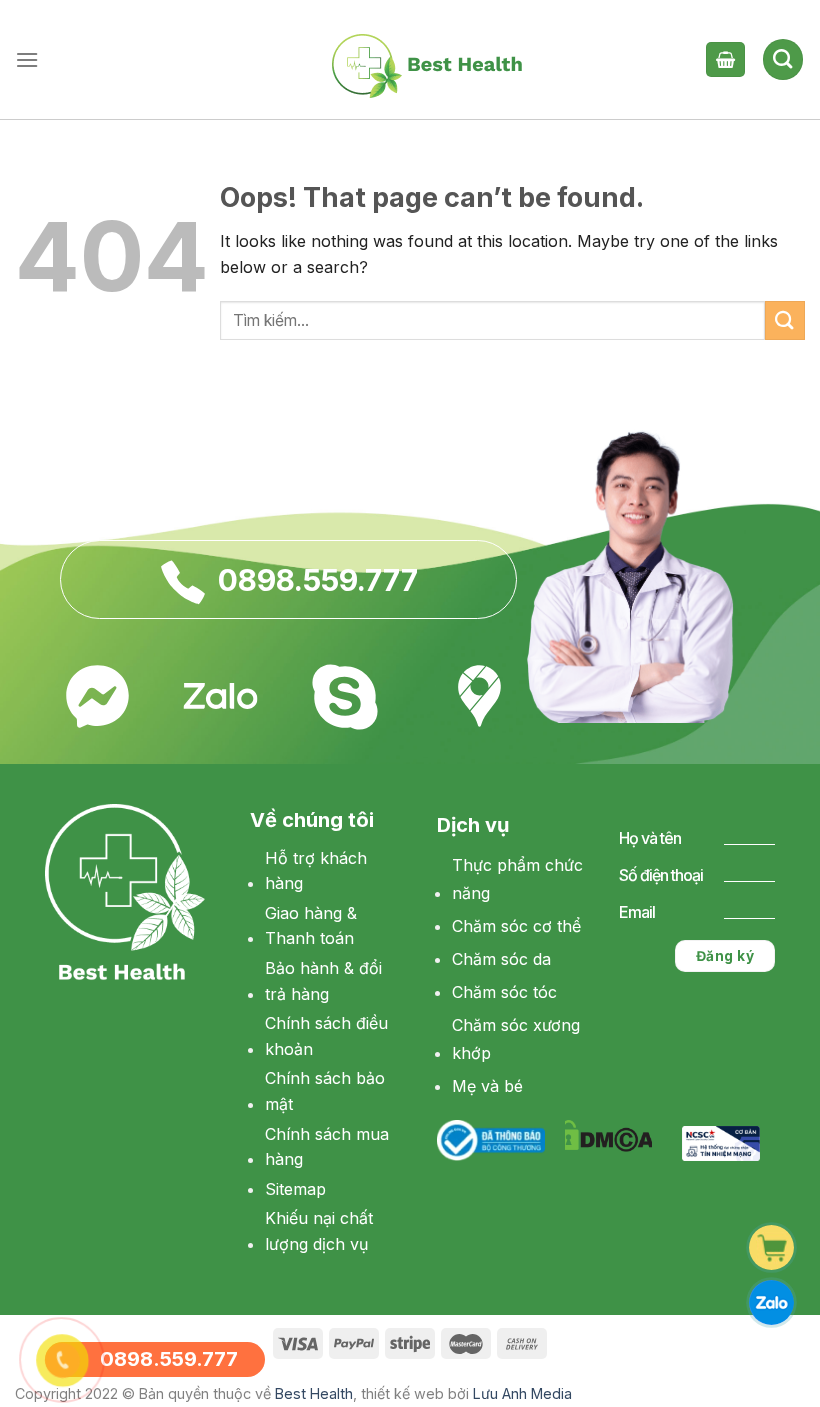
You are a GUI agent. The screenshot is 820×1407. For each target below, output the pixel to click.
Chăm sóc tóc (504, 992)
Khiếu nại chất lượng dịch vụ (319, 1231)
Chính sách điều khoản (326, 1036)
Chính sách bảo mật (325, 1091)
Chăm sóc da (501, 959)
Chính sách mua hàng (327, 1147)
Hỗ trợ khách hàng (316, 871)
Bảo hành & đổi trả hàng (323, 981)
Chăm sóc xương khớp (516, 1039)
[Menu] (27, 59)
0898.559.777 (318, 580)
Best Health (314, 1393)
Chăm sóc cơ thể (516, 926)
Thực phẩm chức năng (517, 879)
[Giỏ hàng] (725, 60)
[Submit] (785, 320)
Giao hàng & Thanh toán (311, 926)
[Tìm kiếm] (783, 59)
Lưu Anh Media (522, 1393)
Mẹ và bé (487, 1086)
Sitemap (295, 1189)
